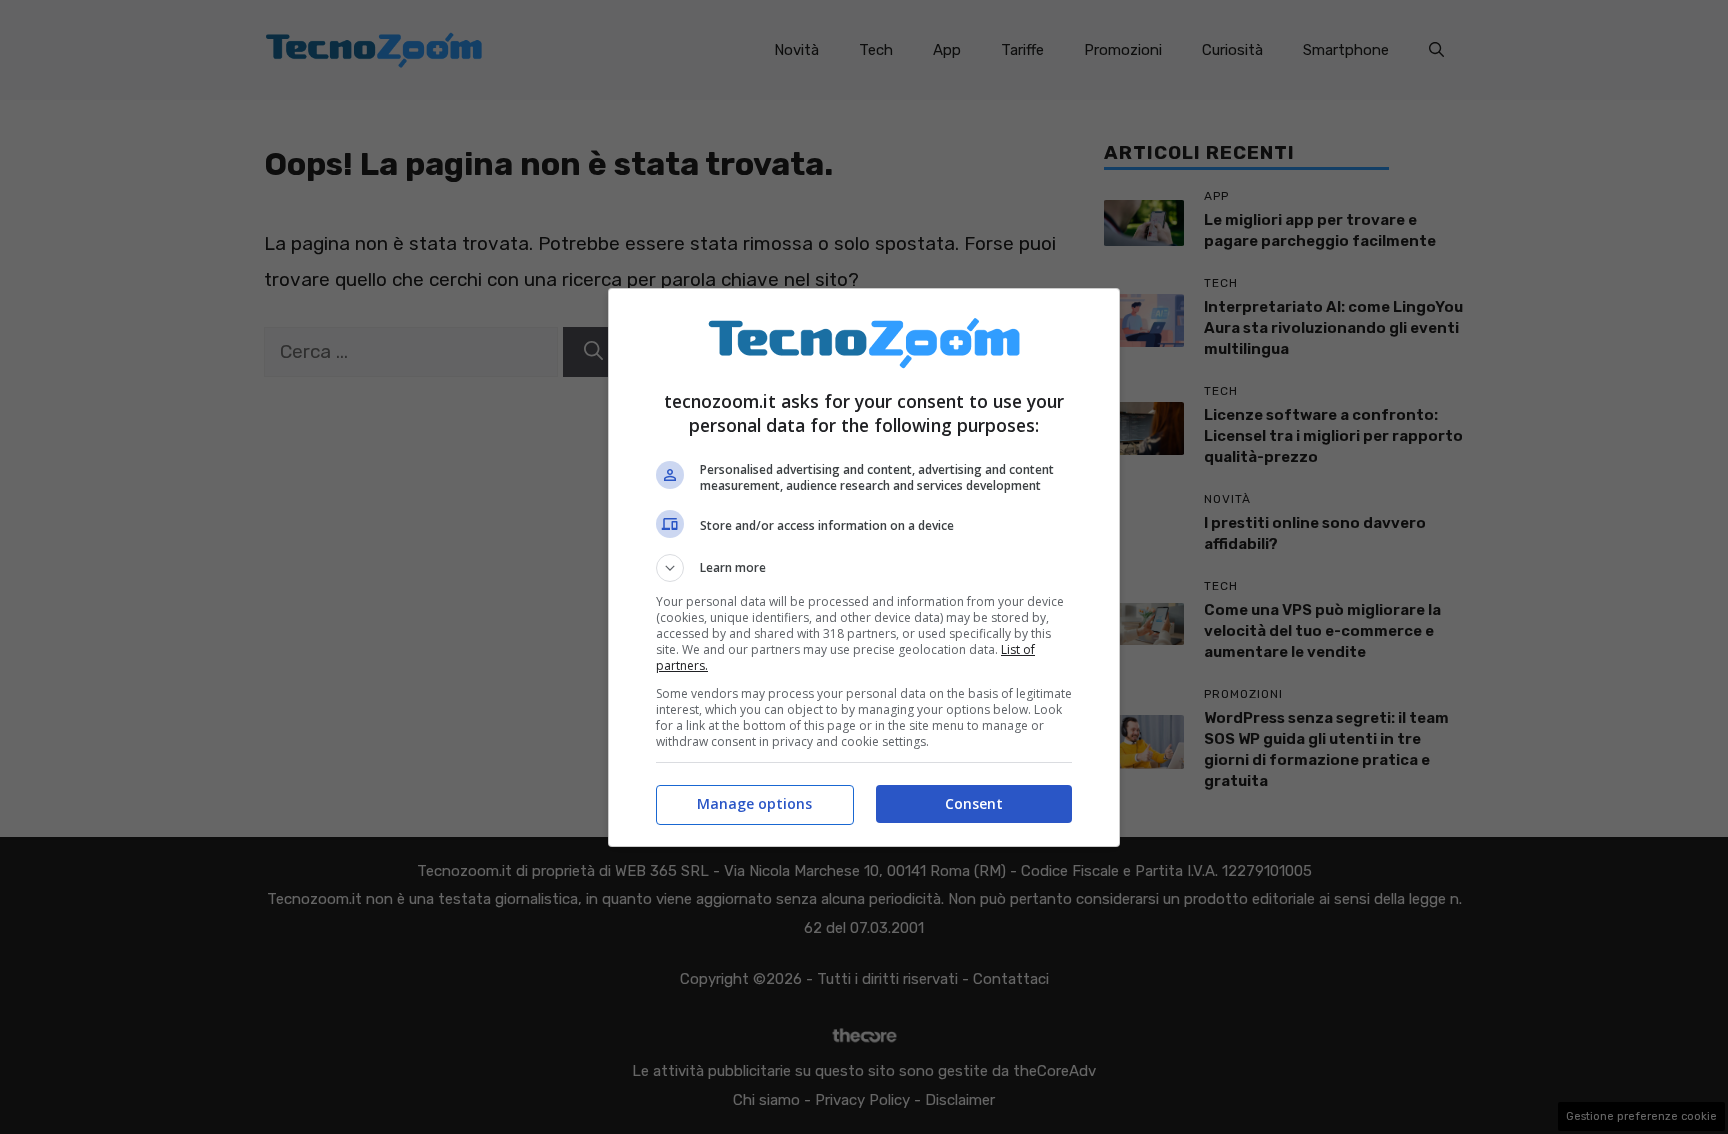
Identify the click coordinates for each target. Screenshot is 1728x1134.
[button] (864, 568)
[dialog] (864, 567)
